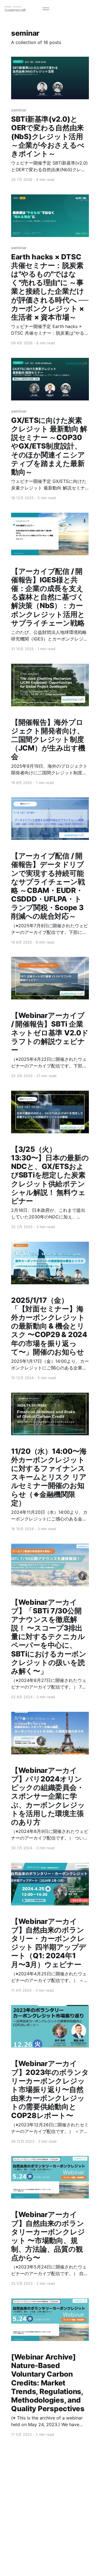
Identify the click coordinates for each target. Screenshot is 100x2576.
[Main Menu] (46, 9)
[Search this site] (35, 9)
